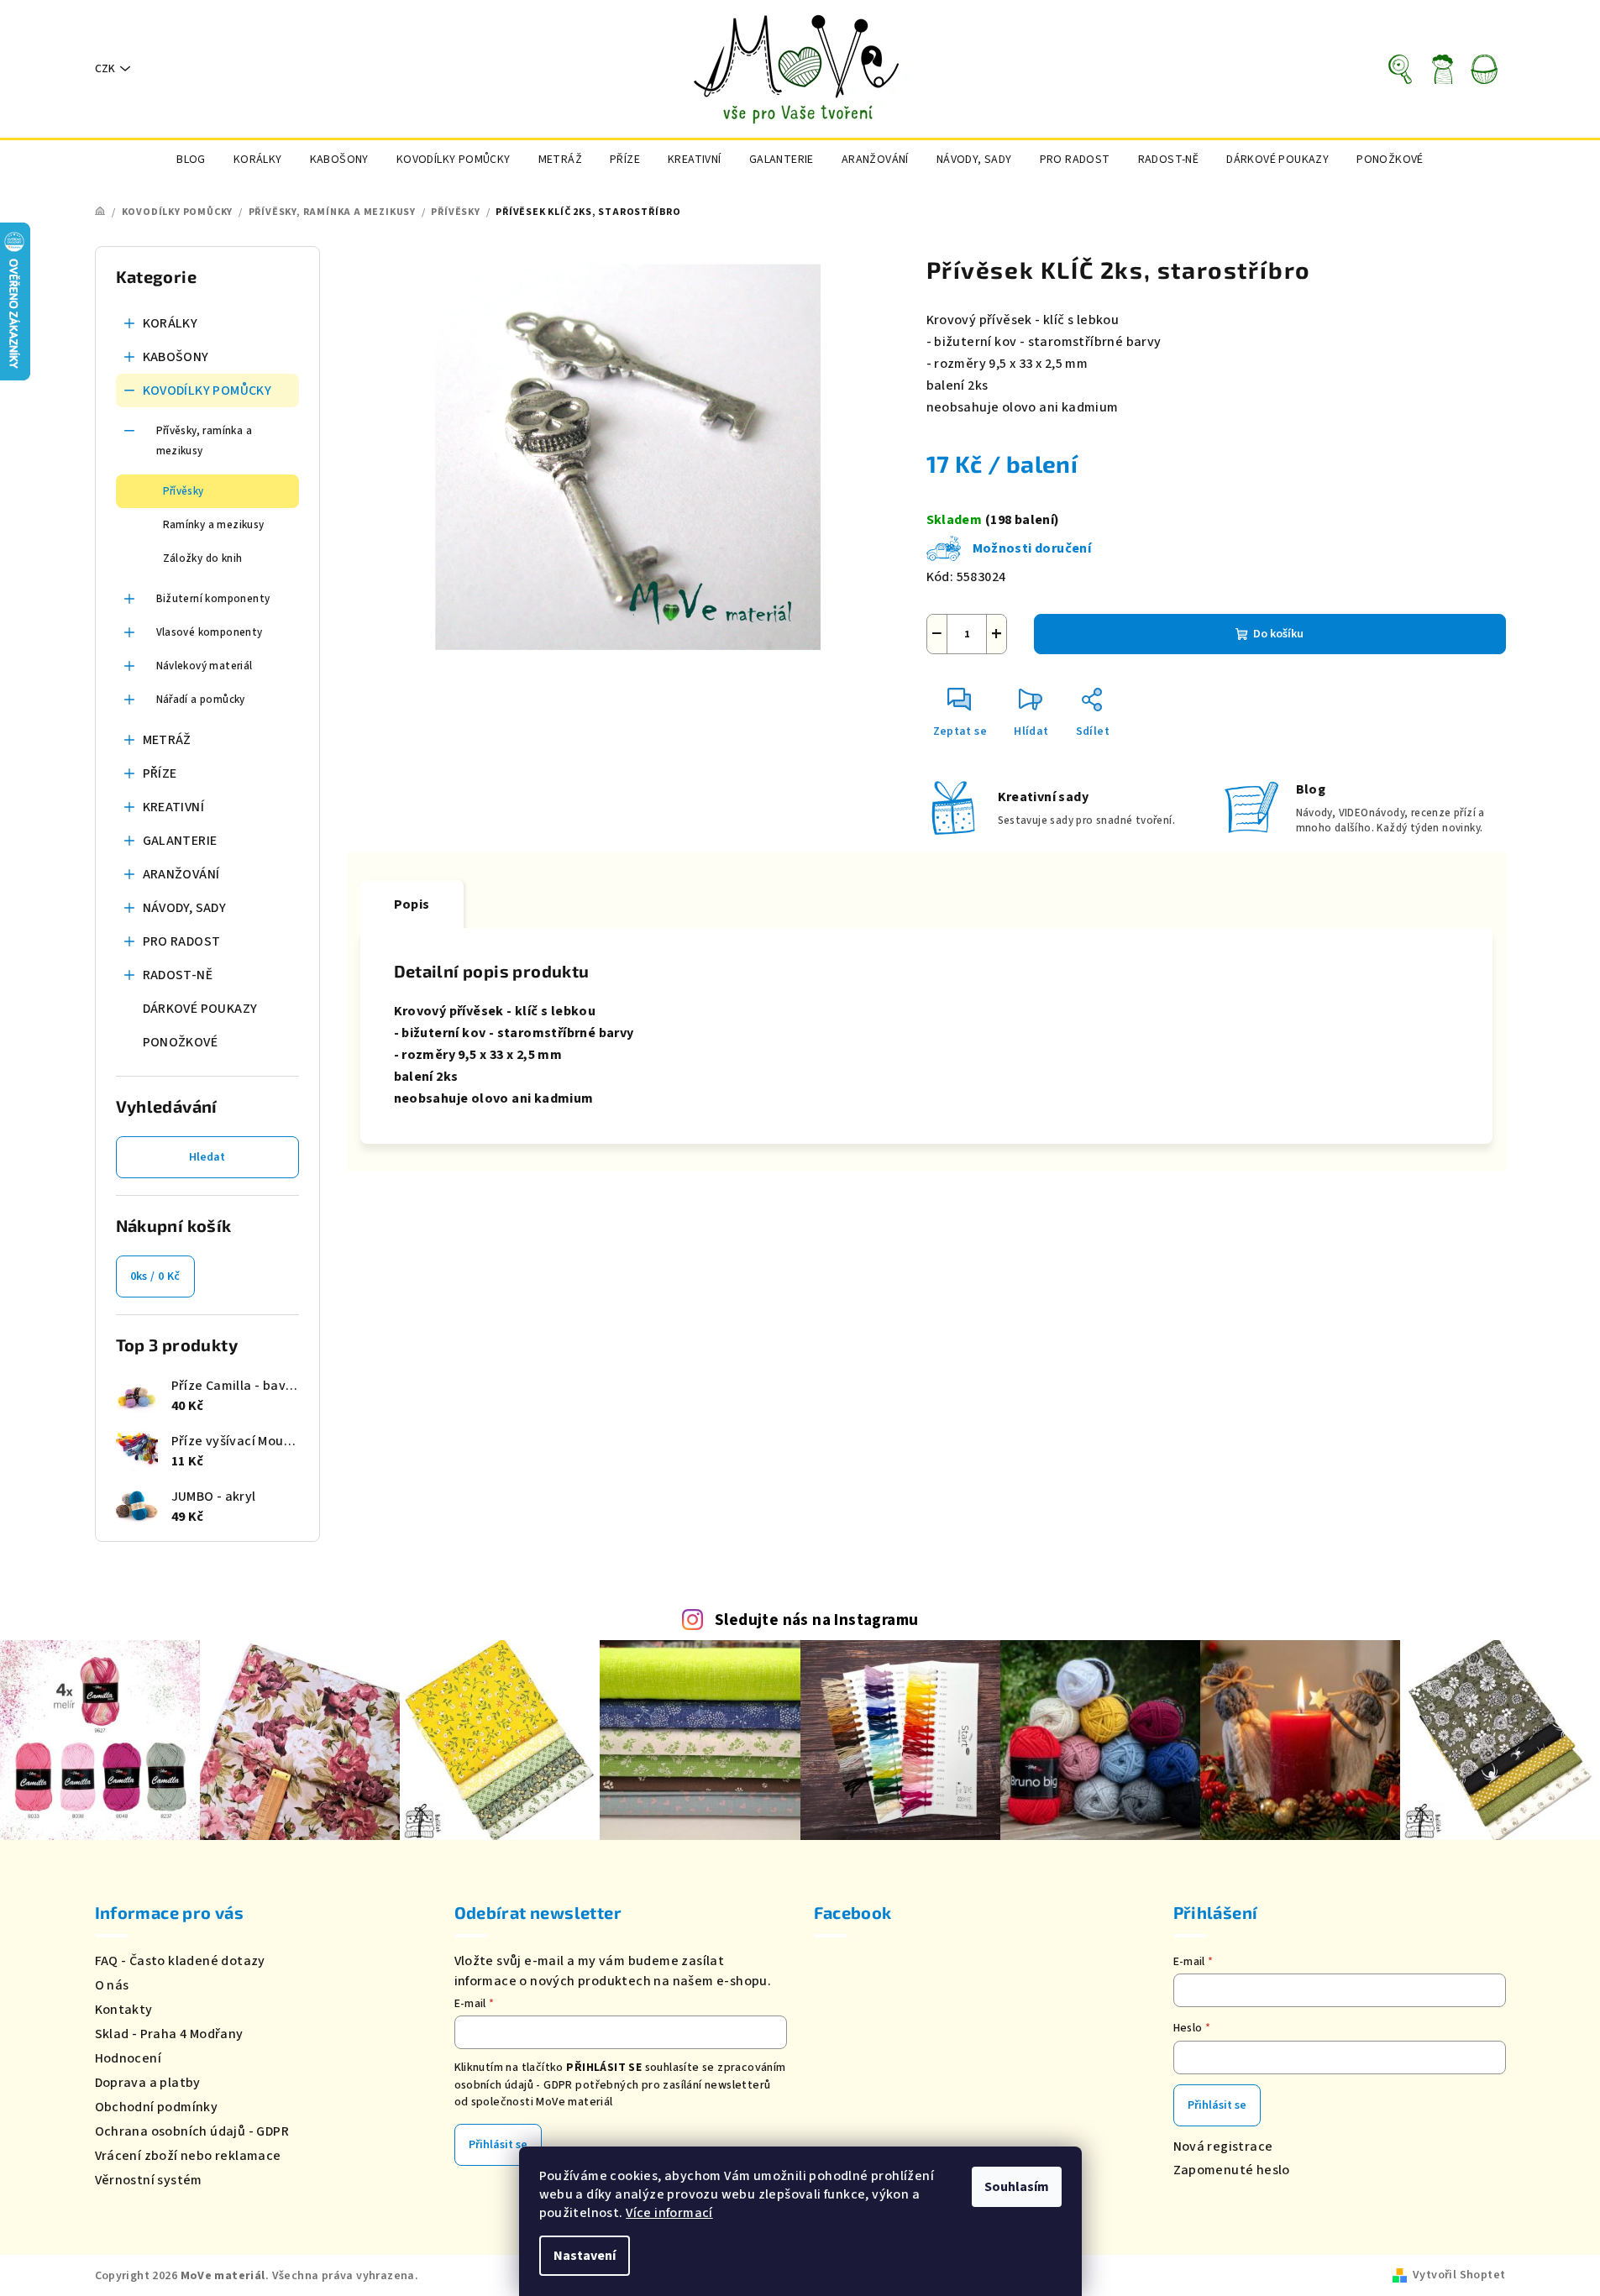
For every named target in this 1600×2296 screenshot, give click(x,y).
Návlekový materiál (205, 666)
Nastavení (585, 2256)
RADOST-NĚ (178, 975)
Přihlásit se (498, 2145)
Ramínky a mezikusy (214, 525)
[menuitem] (191, 160)
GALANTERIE (180, 841)
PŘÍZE (160, 773)
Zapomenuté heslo (1232, 2170)
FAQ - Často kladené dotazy (180, 1961)
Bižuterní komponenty (213, 599)
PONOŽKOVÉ (181, 1042)
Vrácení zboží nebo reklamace (188, 2156)
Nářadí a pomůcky (201, 700)
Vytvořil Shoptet (1459, 2275)
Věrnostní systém (149, 2180)
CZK (105, 69)
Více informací (669, 2213)
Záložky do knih (203, 558)
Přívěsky (184, 491)
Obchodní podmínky (157, 2107)
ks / (155, 1276)
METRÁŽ (167, 740)
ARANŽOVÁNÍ (181, 874)
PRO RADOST (182, 941)
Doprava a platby (148, 2083)
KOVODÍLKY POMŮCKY (207, 391)
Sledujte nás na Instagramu (816, 1620)
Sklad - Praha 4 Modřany (169, 2034)
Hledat (207, 1157)
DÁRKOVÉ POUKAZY (200, 1009)
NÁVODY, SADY (185, 908)
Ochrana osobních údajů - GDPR (192, 2131)
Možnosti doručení (1032, 548)
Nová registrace (1223, 2147)
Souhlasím (1017, 2187)
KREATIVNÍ (174, 807)
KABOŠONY (176, 357)
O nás (112, 1985)
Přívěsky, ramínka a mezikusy (205, 441)
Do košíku (1278, 634)
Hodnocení (129, 2058)
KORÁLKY (170, 323)
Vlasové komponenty (210, 632)
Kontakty (124, 2010)
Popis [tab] (412, 904)
